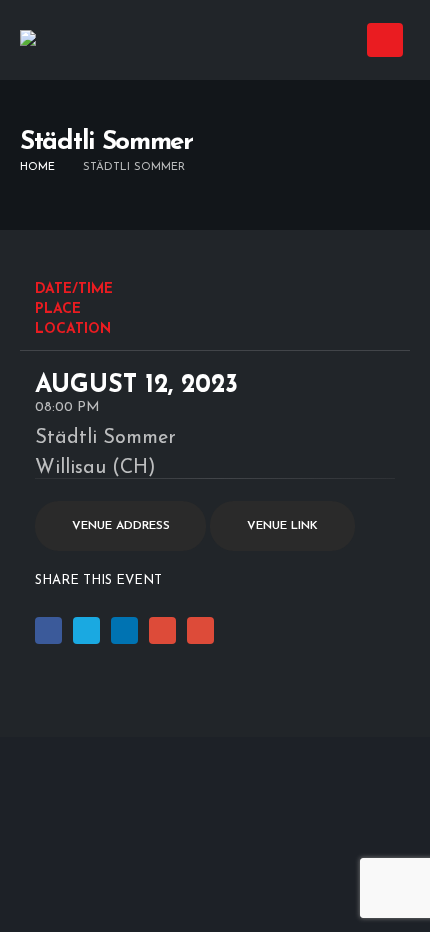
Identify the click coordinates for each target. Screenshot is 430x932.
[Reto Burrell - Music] (70, 40)
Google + (162, 630)
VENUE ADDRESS (121, 526)
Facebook (48, 630)
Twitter (86, 630)
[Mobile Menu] (385, 40)
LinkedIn (124, 630)
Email (200, 630)
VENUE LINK (282, 526)
